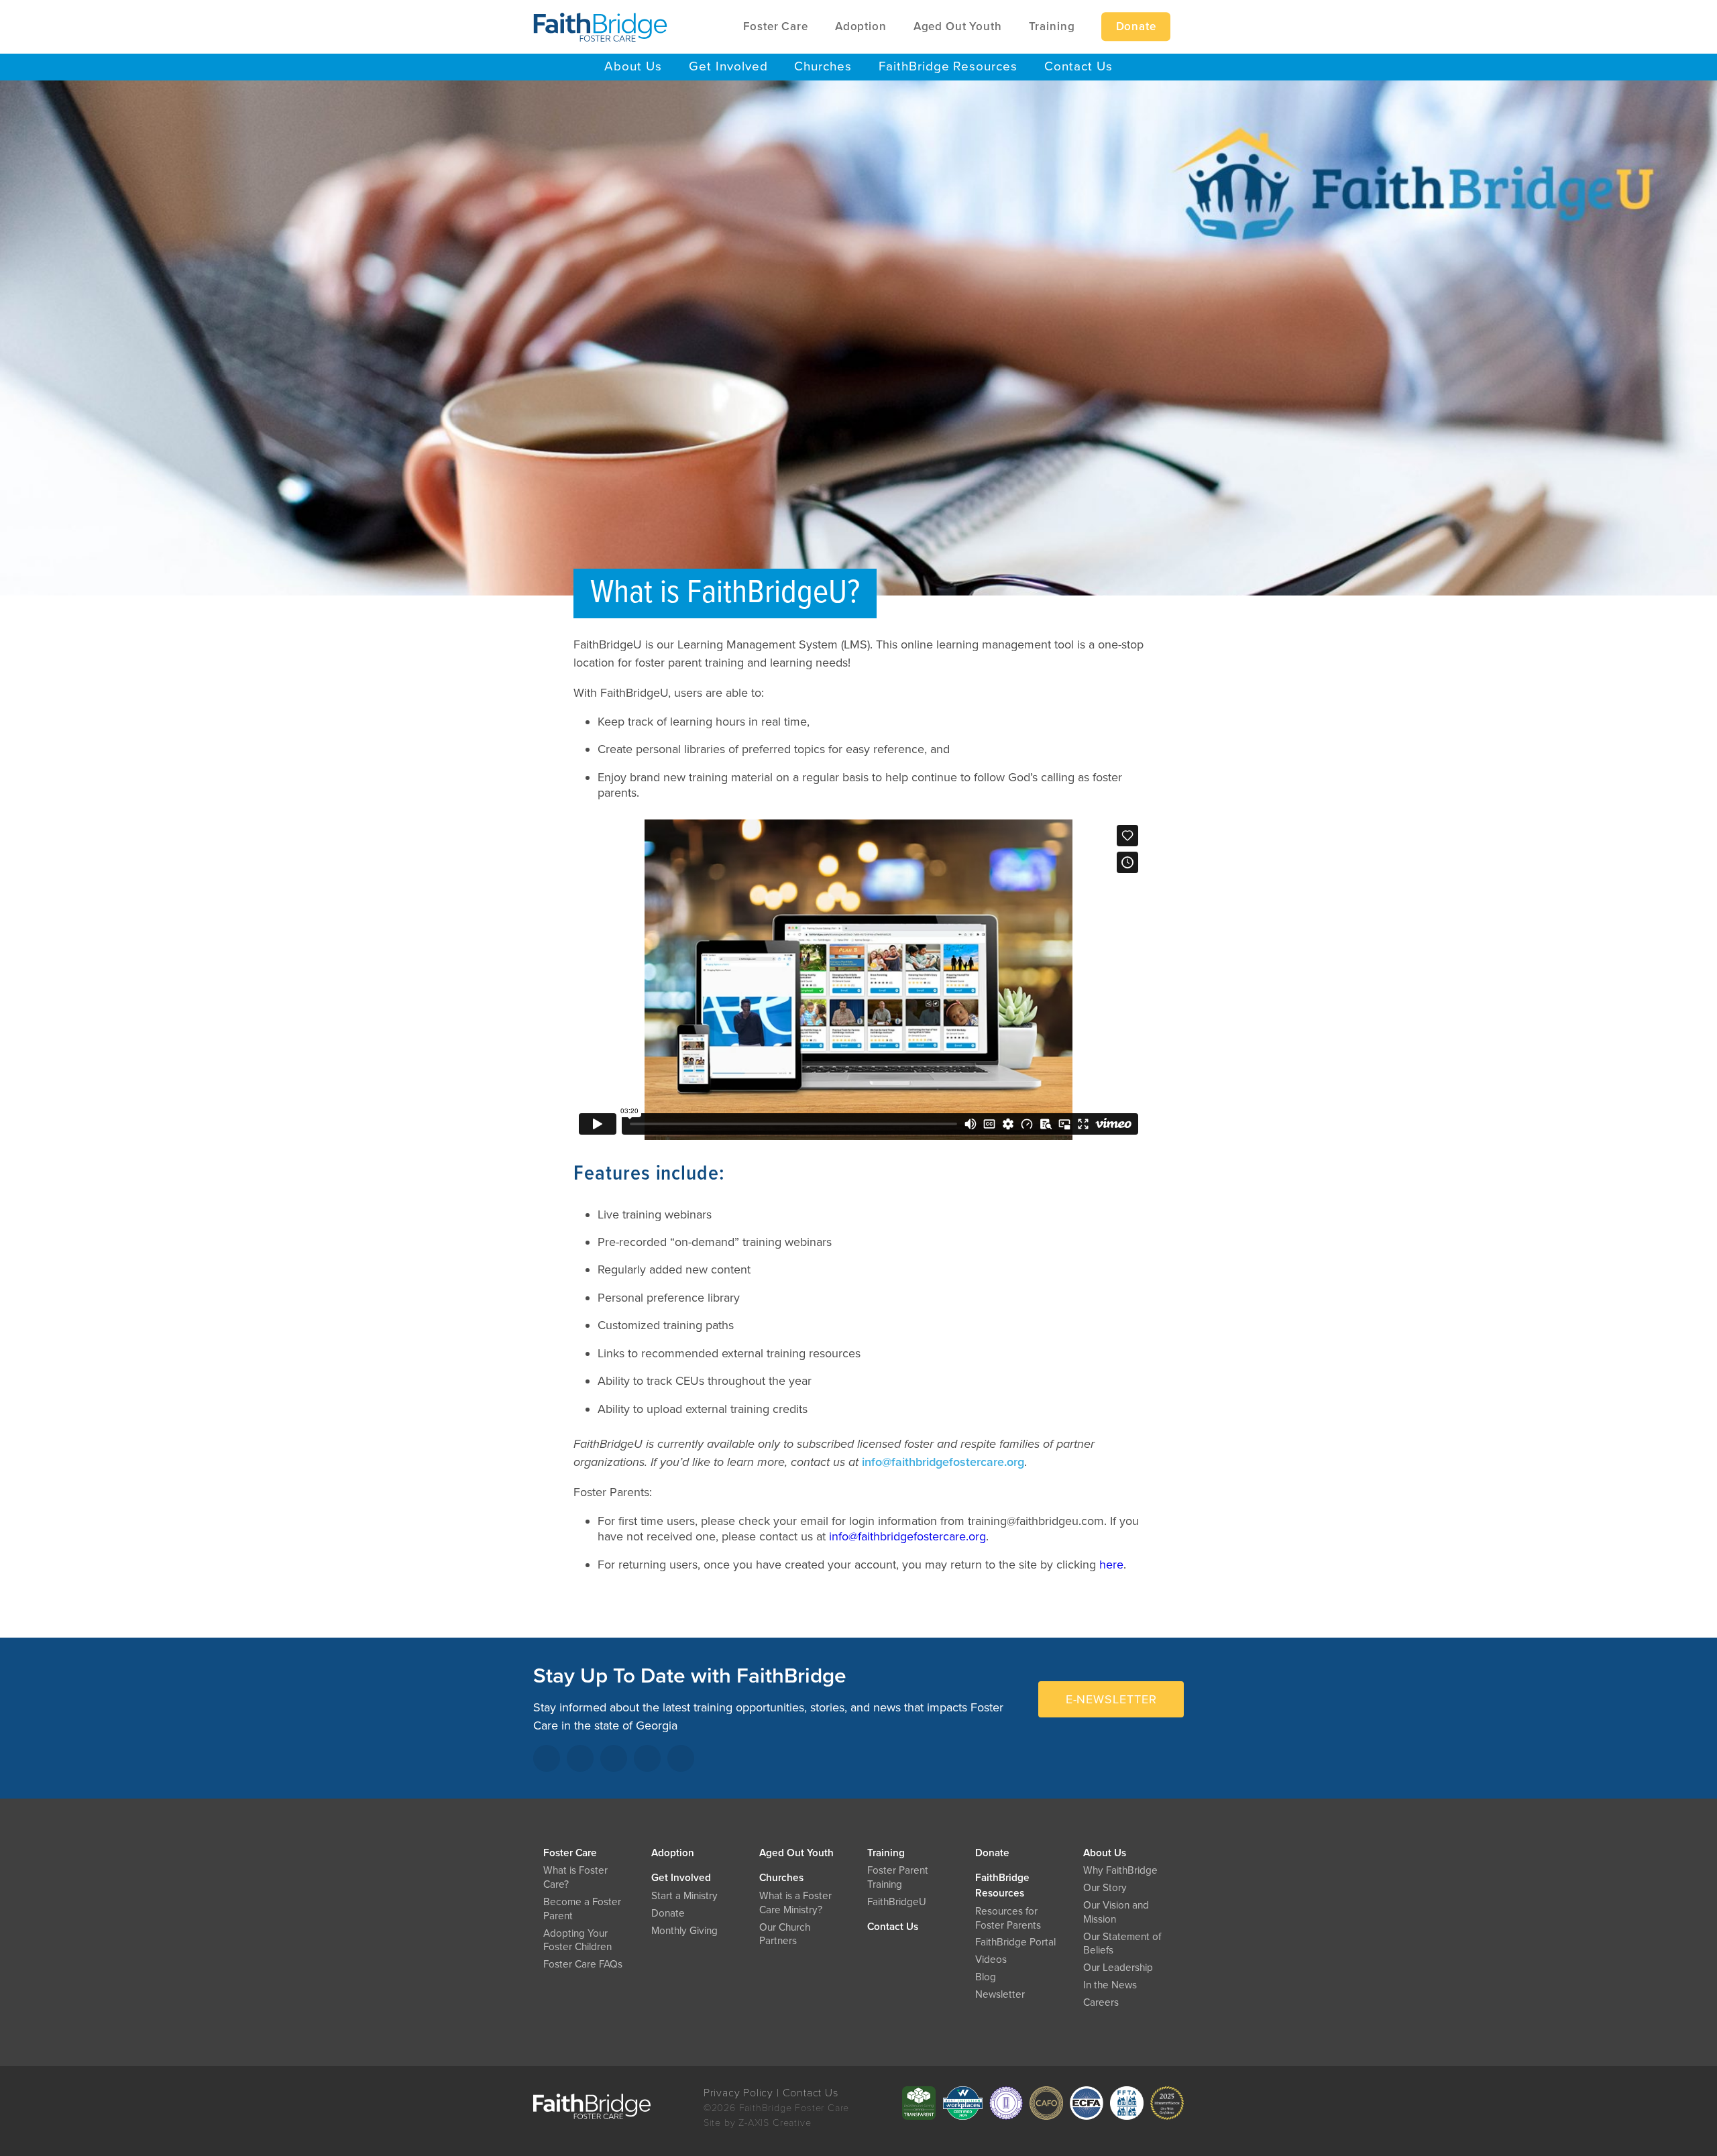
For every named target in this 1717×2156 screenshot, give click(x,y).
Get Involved (681, 1878)
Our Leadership (1118, 1968)
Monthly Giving (684, 1931)
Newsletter (1000, 1994)
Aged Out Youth (796, 1853)
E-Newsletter (1111, 1699)
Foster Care (570, 1853)
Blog (986, 1977)
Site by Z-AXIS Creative (758, 2123)
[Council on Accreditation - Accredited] (1006, 2103)
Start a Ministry (684, 1896)
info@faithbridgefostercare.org (943, 1462)
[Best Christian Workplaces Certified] (962, 2103)
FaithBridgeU (897, 1902)
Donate (992, 1853)
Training (886, 1853)
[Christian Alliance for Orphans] (1046, 2103)
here (1111, 1565)
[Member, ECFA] (1087, 2103)
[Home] (600, 27)
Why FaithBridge (1120, 1870)
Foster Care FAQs (583, 1964)
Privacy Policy (738, 2093)
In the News (1110, 1985)
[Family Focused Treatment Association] (1127, 2103)
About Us (1105, 1853)
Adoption (673, 1853)
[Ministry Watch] (1167, 2103)
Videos (991, 1960)
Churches (781, 1878)
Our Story (1105, 1888)
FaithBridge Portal (1015, 1942)
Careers (1101, 2002)
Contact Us (893, 1927)
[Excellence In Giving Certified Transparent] (919, 2103)
